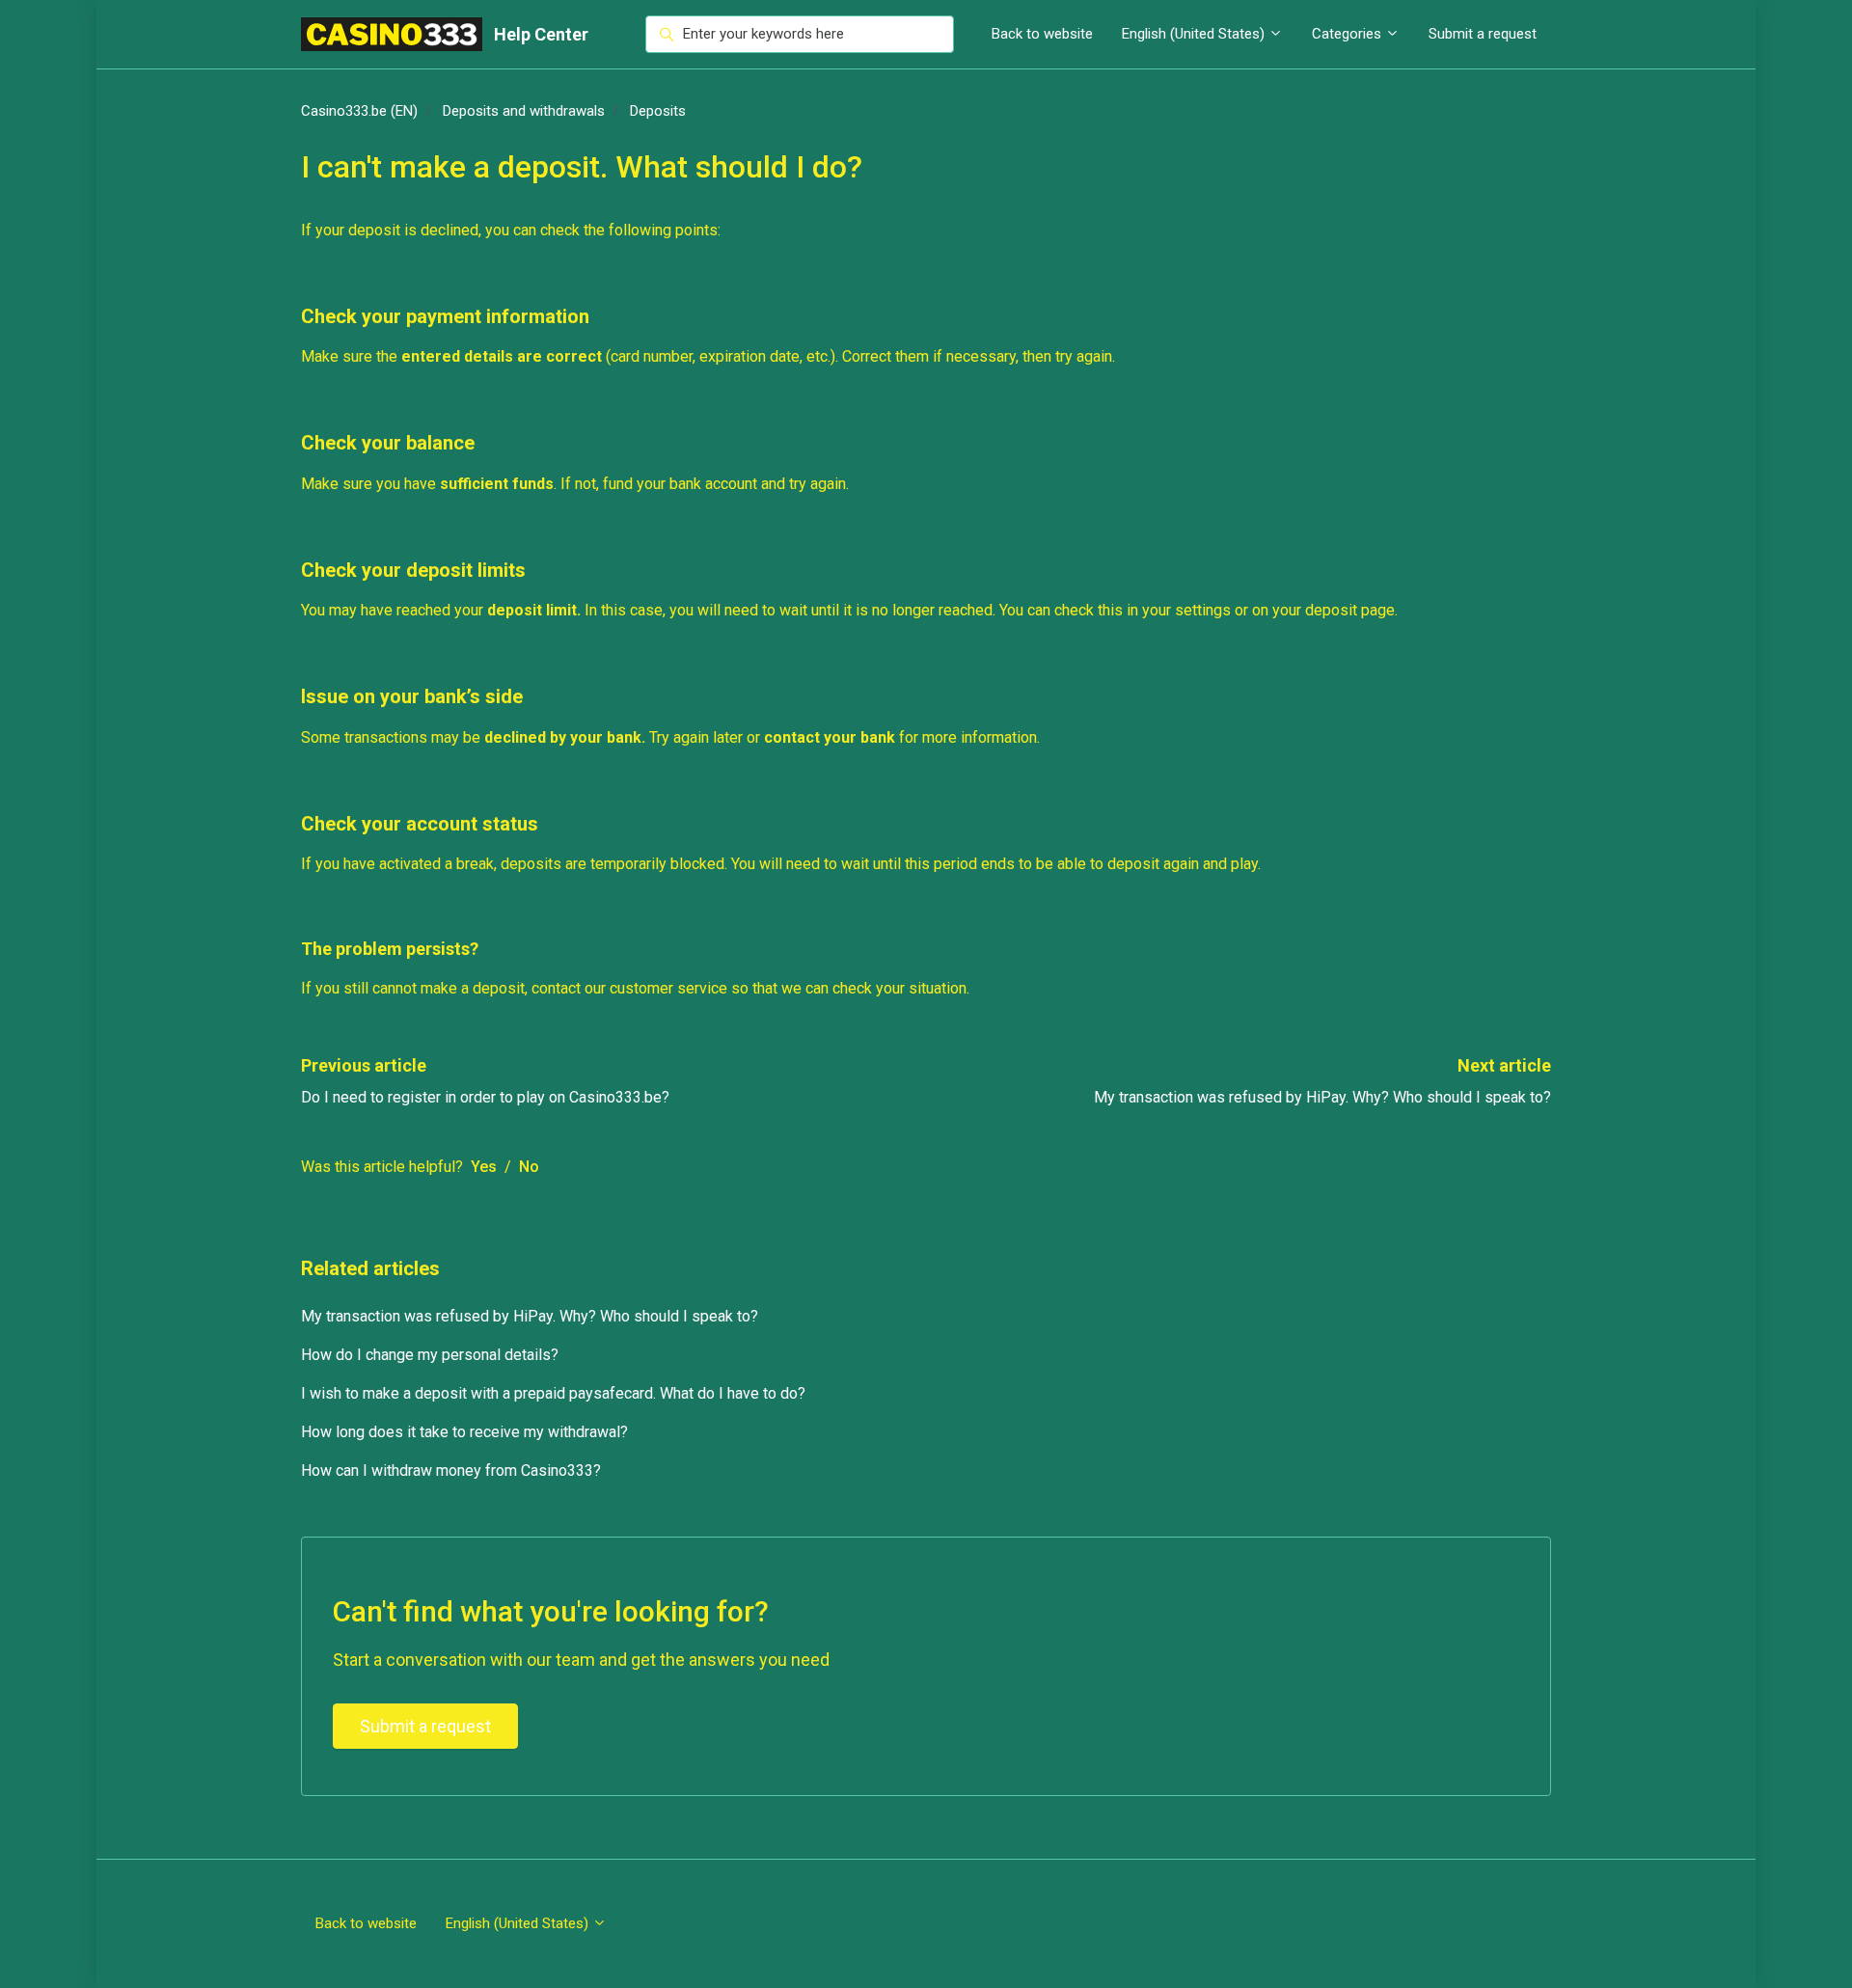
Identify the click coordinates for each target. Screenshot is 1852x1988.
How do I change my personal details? (430, 1355)
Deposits (658, 111)
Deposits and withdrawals (524, 111)
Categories (1348, 34)
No (529, 1167)
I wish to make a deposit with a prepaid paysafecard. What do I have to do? (553, 1393)
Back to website (1042, 34)
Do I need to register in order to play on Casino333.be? (485, 1097)
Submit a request (1483, 34)
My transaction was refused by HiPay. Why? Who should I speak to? (1322, 1097)
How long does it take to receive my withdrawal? (464, 1432)
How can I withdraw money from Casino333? (451, 1471)
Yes (484, 1167)
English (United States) (1195, 34)
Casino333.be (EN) (359, 111)
